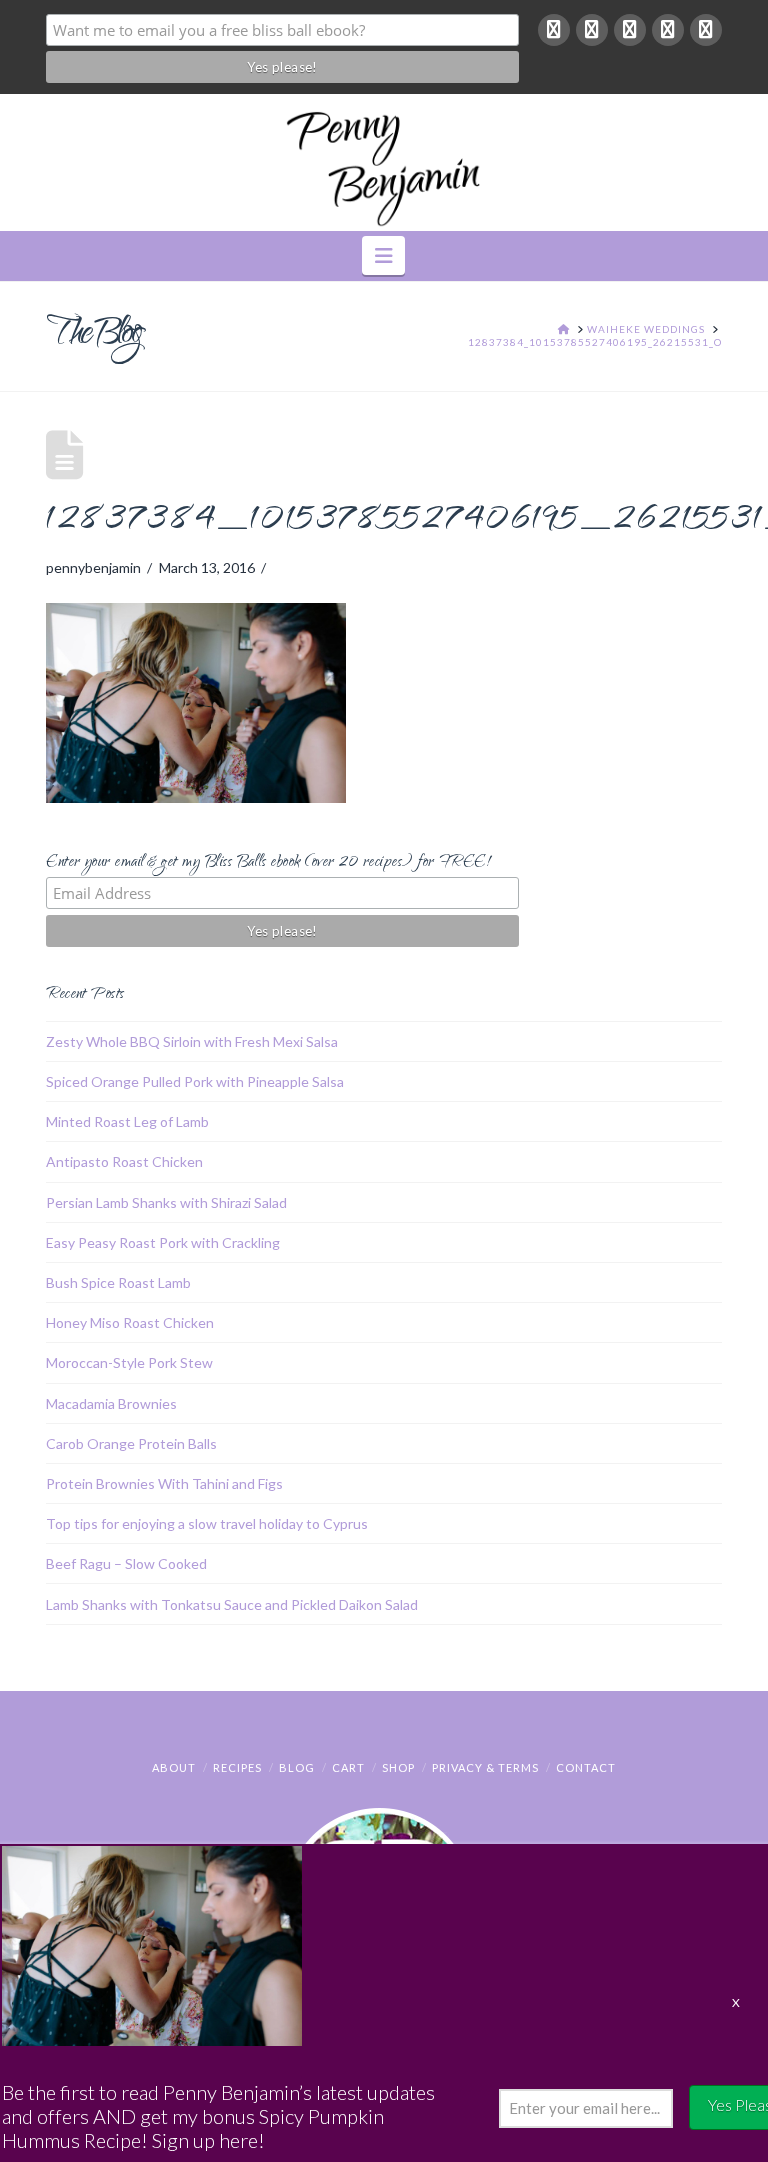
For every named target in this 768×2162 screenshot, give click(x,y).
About (174, 1767)
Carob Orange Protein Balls (131, 1443)
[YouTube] (668, 30)
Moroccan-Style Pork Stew (129, 1362)
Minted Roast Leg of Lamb (127, 1121)
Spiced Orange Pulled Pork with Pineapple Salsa (195, 1081)
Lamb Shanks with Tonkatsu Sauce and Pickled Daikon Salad (232, 1604)
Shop (398, 1767)
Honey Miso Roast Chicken (130, 1322)
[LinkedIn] (630, 30)
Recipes (237, 1767)
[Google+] (592, 30)
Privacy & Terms (485, 1767)
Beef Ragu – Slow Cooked (126, 1563)
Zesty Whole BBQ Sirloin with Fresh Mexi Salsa (192, 1041)
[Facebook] (554, 30)
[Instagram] (706, 30)
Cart (348, 1767)
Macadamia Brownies (111, 1403)
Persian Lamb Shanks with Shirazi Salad (166, 1202)
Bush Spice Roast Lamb (118, 1282)
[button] (383, 255)
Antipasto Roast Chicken (124, 1161)
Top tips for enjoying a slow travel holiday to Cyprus (207, 1523)
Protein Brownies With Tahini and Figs (164, 1483)
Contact (586, 1767)
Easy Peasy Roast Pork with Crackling (163, 1242)
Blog (297, 1767)
